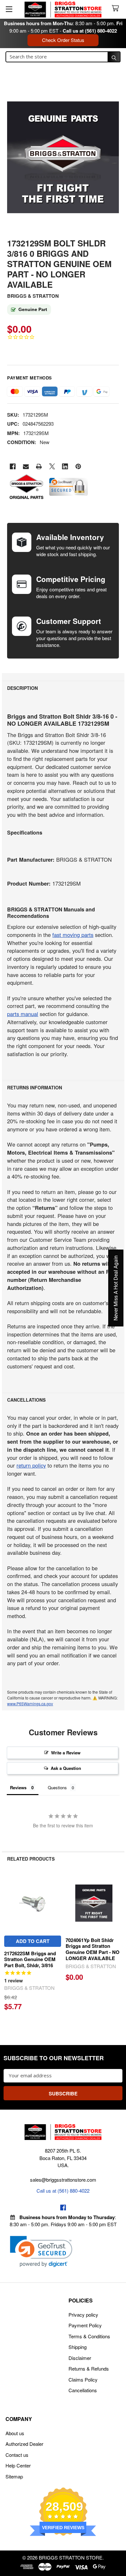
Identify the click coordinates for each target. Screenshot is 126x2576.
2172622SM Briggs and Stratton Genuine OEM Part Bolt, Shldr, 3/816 (30, 1959)
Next (118, 1944)
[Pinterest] (78, 467)
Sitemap (14, 2476)
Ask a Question (66, 1768)
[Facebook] (13, 467)
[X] (52, 467)
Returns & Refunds (89, 2368)
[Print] (39, 467)
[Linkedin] (65, 467)
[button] (41, 2252)
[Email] (26, 467)
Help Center (18, 2465)
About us (15, 2433)
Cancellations (83, 2390)
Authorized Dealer (24, 2444)
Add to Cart (33, 1941)
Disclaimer (80, 2358)
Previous (8, 1944)
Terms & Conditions (89, 2336)
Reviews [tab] (18, 1787)
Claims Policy (83, 2379)
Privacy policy (83, 2315)
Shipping (78, 2347)
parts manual (23, 1014)
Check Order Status (63, 40)
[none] (63, 157)
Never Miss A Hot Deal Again (116, 1288)
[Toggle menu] (9, 9)
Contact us (17, 2455)
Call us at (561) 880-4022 (90, 31)
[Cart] (117, 9)
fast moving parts (73, 935)
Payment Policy (85, 2325)
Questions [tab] (57, 1787)
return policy (31, 1465)
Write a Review (66, 1753)
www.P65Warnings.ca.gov (30, 1703)
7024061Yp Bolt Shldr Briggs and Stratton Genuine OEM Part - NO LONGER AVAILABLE (93, 1949)
